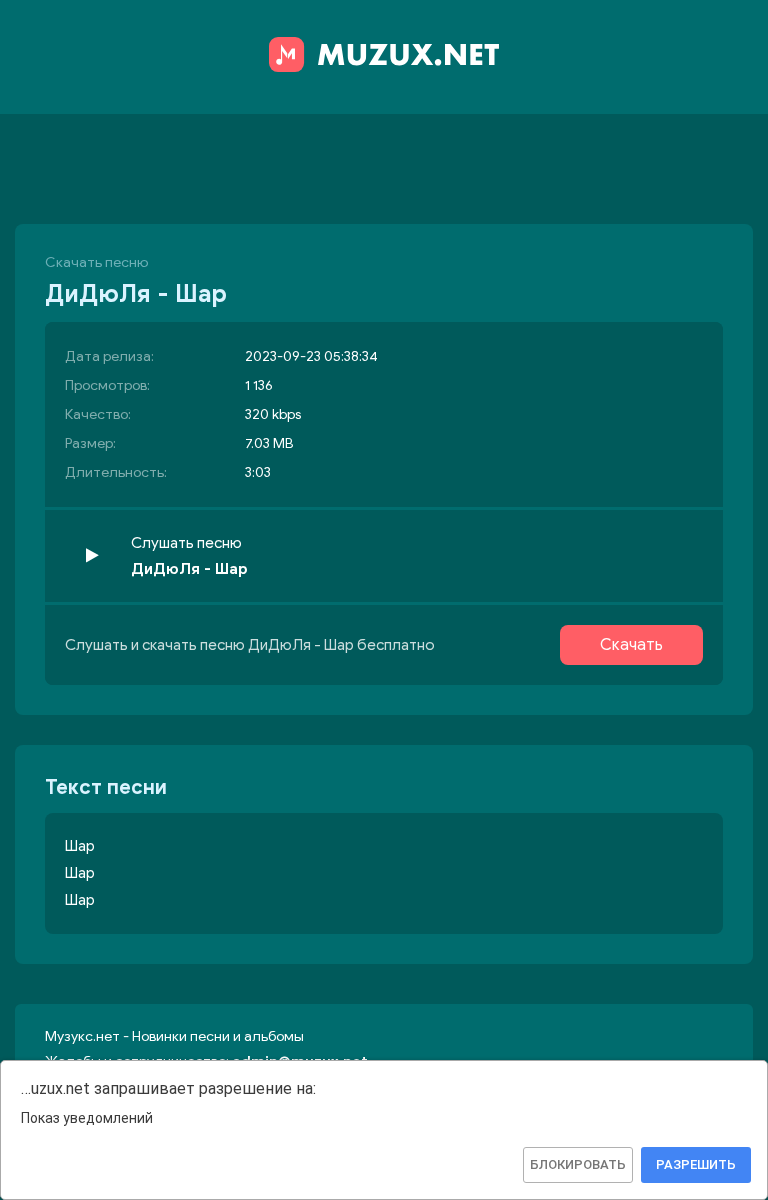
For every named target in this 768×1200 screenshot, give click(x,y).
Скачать (631, 645)
